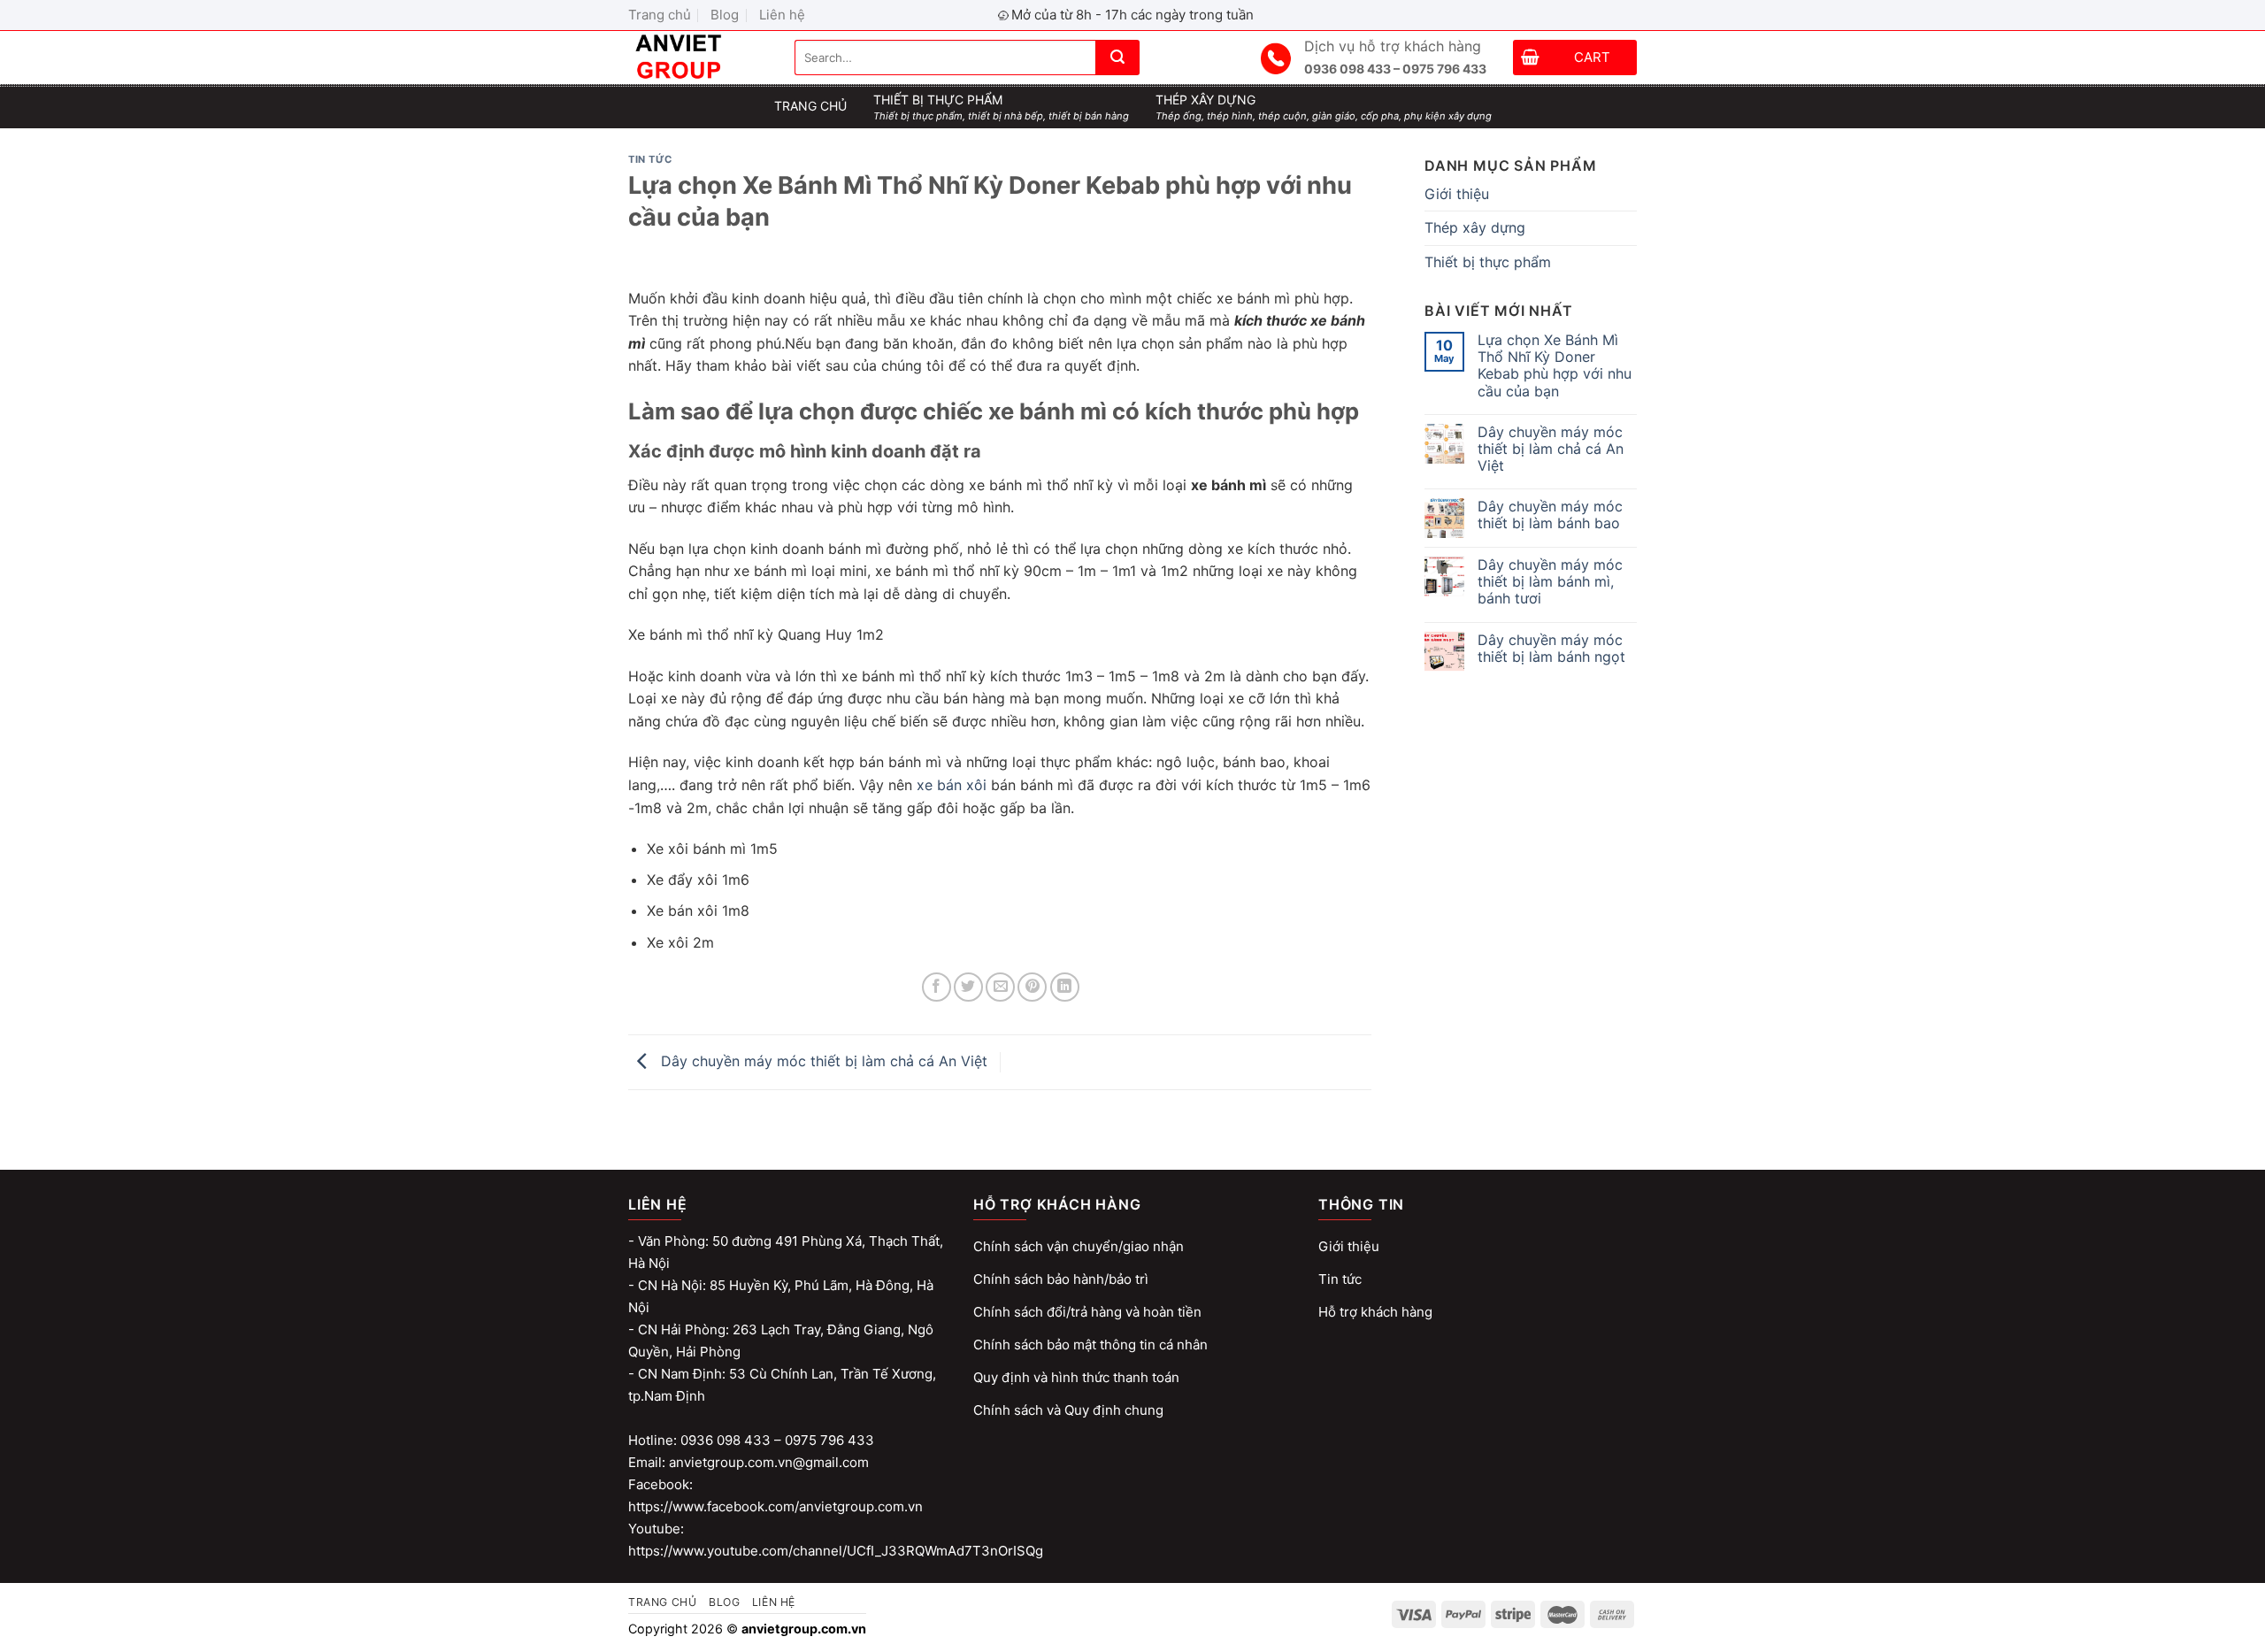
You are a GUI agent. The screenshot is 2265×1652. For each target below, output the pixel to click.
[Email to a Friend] (1000, 987)
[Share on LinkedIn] (1065, 987)
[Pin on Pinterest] (1032, 987)
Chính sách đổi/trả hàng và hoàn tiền (1087, 1312)
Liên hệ (782, 15)
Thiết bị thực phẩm (1488, 262)
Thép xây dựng (1475, 227)
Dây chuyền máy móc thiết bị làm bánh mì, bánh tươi (1550, 582)
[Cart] (1530, 60)
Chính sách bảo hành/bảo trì (1061, 1279)
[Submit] (1117, 58)
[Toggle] (1630, 228)
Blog (725, 15)
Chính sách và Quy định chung (1068, 1410)
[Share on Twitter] (968, 987)
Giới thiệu (1457, 194)
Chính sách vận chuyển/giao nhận (1079, 1246)
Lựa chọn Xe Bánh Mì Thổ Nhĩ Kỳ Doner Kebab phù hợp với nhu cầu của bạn (1555, 366)
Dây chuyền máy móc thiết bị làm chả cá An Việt (822, 1061)
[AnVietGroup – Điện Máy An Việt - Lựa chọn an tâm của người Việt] (698, 58)
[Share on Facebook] (937, 987)
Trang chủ (660, 15)
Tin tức (650, 159)
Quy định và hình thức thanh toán (1076, 1377)
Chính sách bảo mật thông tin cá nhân (1090, 1345)
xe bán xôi (952, 785)
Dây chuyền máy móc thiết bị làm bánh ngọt (1551, 649)
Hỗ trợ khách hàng (1375, 1312)
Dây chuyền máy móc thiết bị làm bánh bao (1550, 515)
